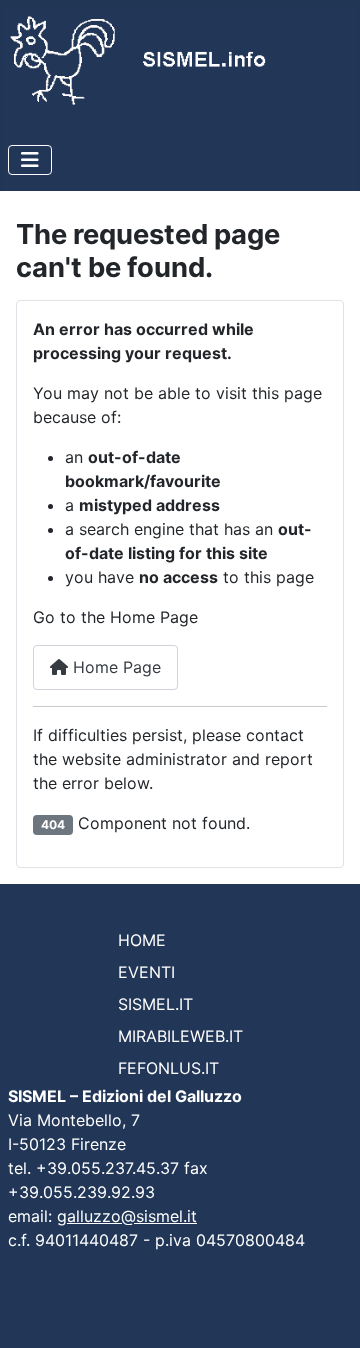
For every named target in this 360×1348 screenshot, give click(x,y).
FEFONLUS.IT (168, 1068)
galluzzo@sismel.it (127, 1216)
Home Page (114, 667)
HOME (142, 940)
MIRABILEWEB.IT (180, 1036)
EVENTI (146, 972)
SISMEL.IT (155, 1004)
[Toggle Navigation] (30, 160)
